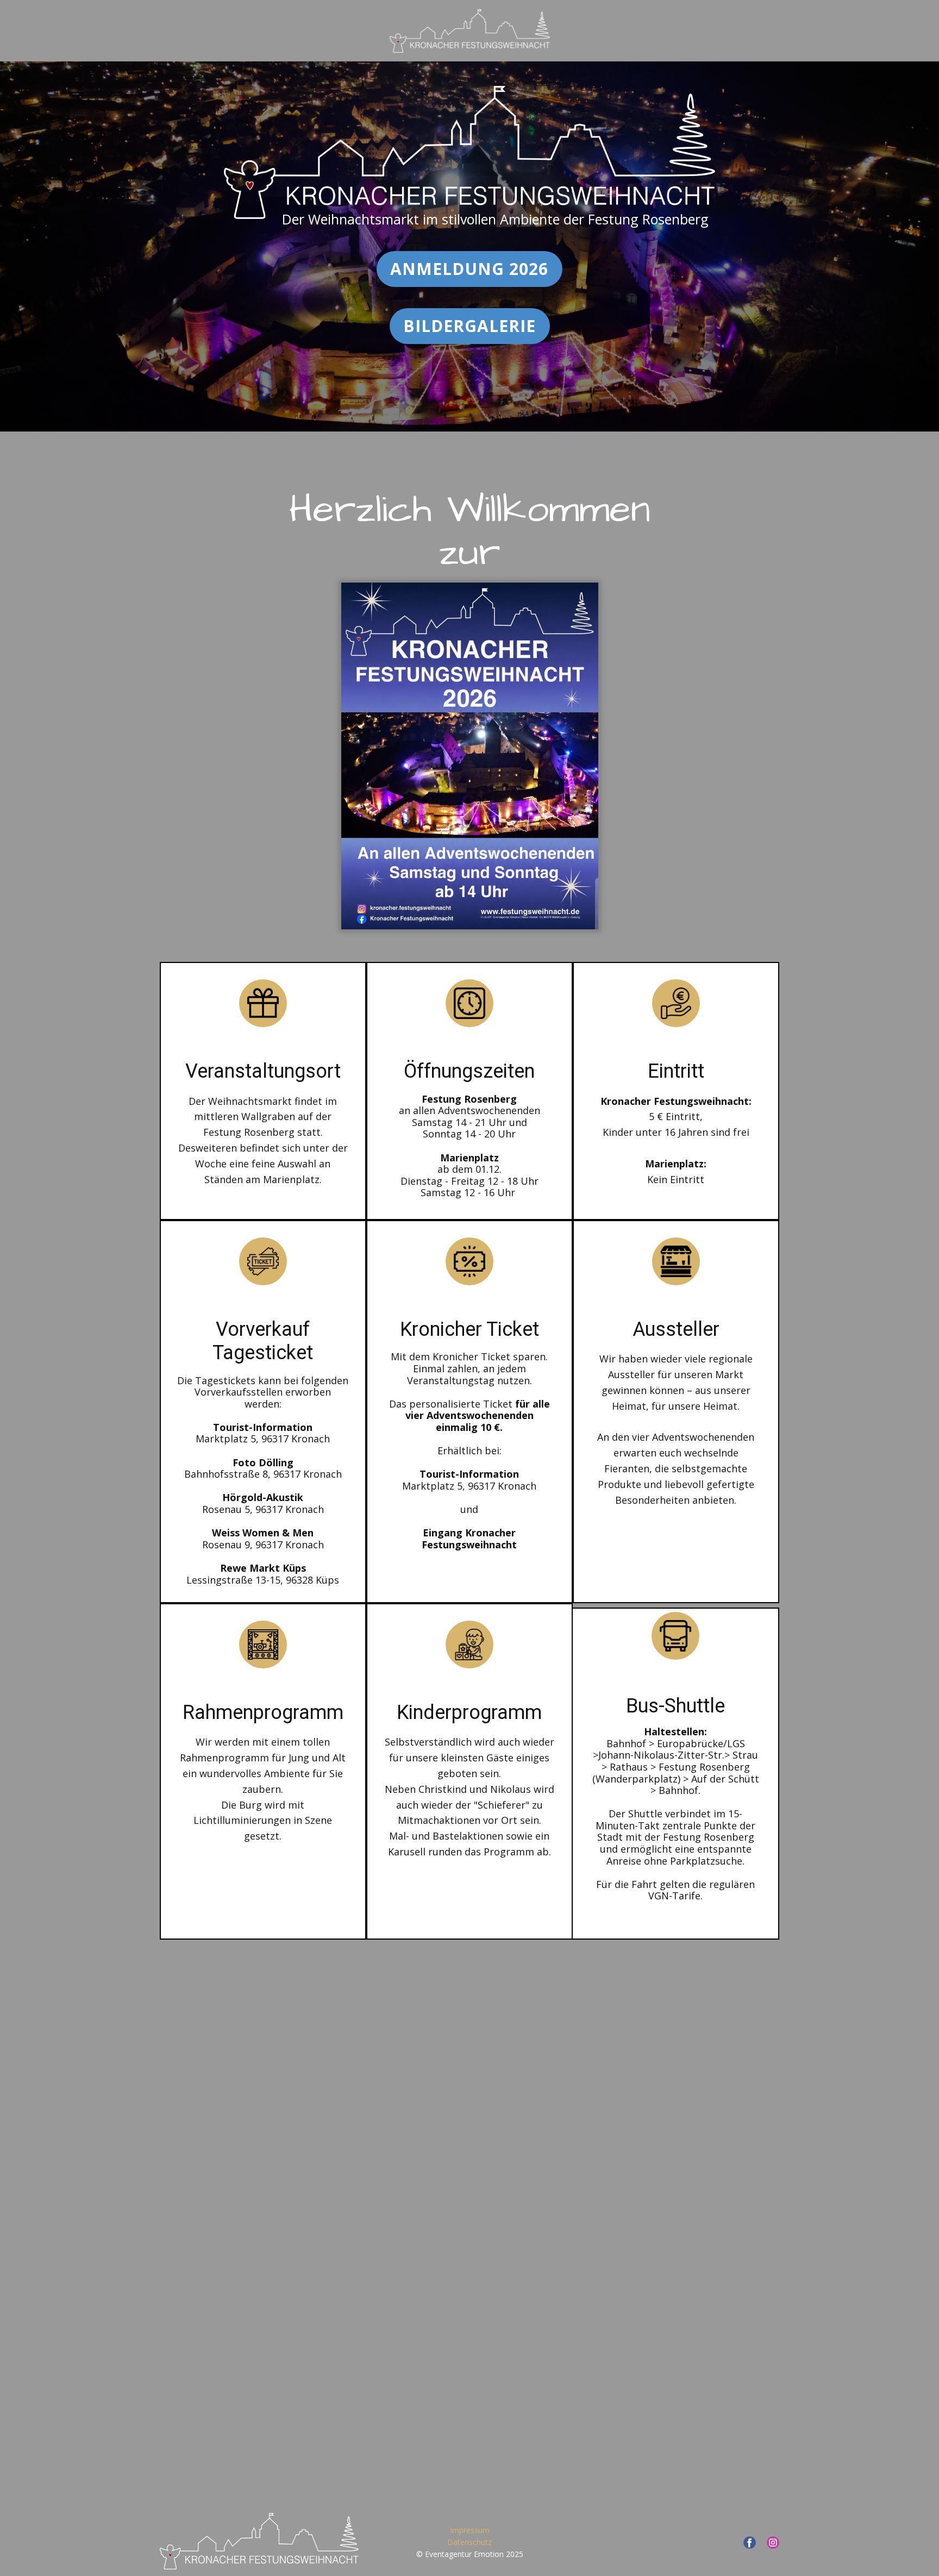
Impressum (470, 2530)
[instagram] (773, 2543)
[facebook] (750, 2543)
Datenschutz (469, 2542)
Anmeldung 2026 (469, 269)
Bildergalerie (469, 326)
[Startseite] (259, 2541)
